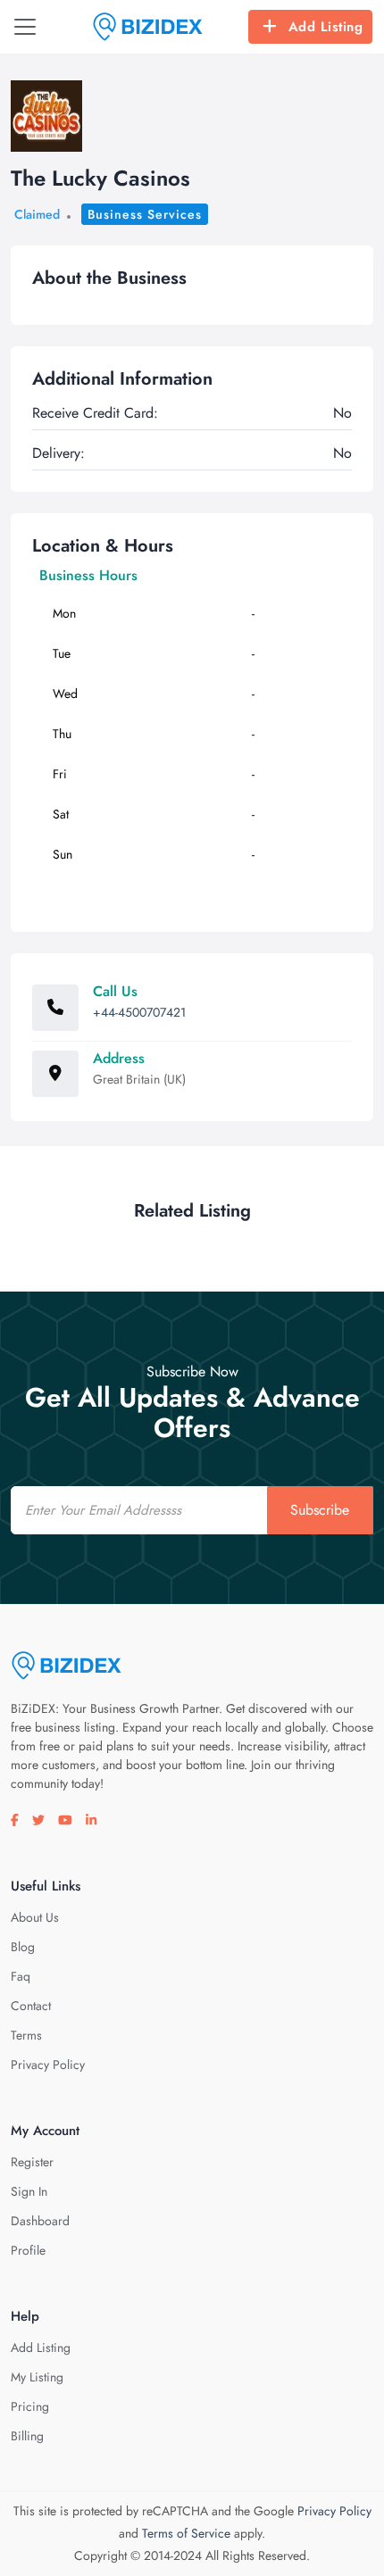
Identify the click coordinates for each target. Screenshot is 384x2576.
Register (32, 2162)
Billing (27, 2436)
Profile (28, 2250)
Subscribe (320, 1510)
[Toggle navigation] (25, 27)
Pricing (30, 2406)
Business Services (145, 214)
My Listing (37, 2377)
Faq (21, 1976)
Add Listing (326, 27)
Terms (26, 2035)
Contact (31, 2006)
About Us (35, 1917)
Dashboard (40, 2221)
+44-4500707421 (139, 1012)
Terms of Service (186, 2533)
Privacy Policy (48, 2065)
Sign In (29, 2191)
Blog (23, 1947)
